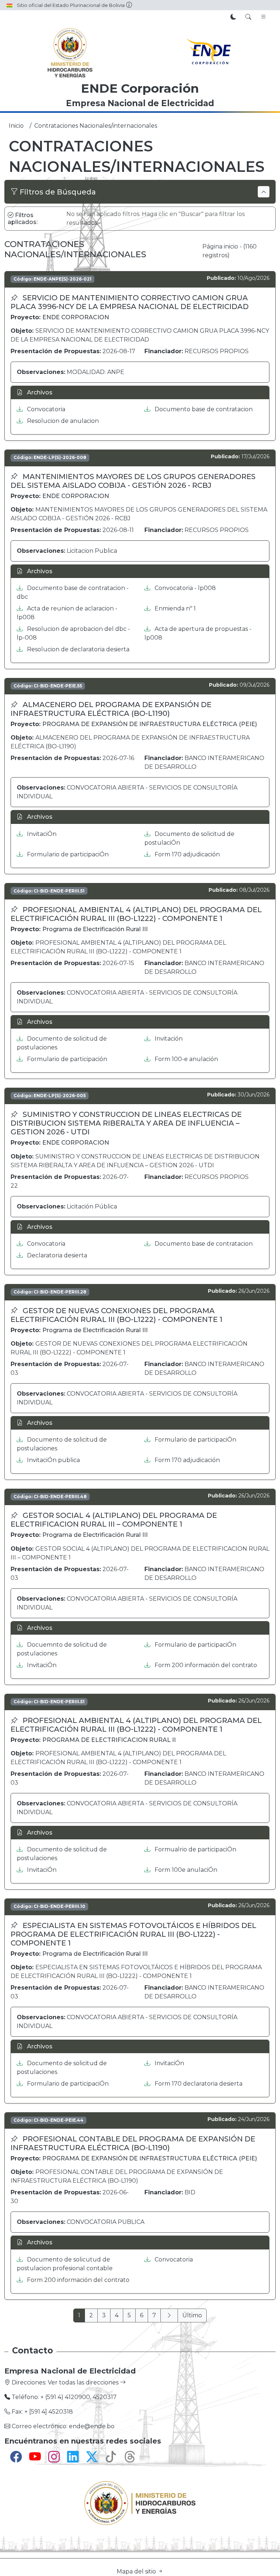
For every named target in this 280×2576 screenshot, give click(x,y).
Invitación (168, 1039)
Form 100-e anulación (186, 1059)
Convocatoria (45, 409)
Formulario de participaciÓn (67, 854)
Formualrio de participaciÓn (195, 1849)
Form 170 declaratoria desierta (198, 2084)
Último (192, 2315)
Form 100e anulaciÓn (185, 1870)
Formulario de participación (66, 1059)
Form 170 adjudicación (186, 854)
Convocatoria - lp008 (184, 588)
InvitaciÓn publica (53, 1460)
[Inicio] (70, 53)
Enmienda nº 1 (174, 608)
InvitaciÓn (41, 834)
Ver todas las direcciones (84, 2382)
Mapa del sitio (137, 2571)
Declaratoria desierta (56, 1255)
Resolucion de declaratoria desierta (77, 649)
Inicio (16, 126)
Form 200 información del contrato (205, 1665)
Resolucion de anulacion (62, 421)
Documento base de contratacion (203, 409)
